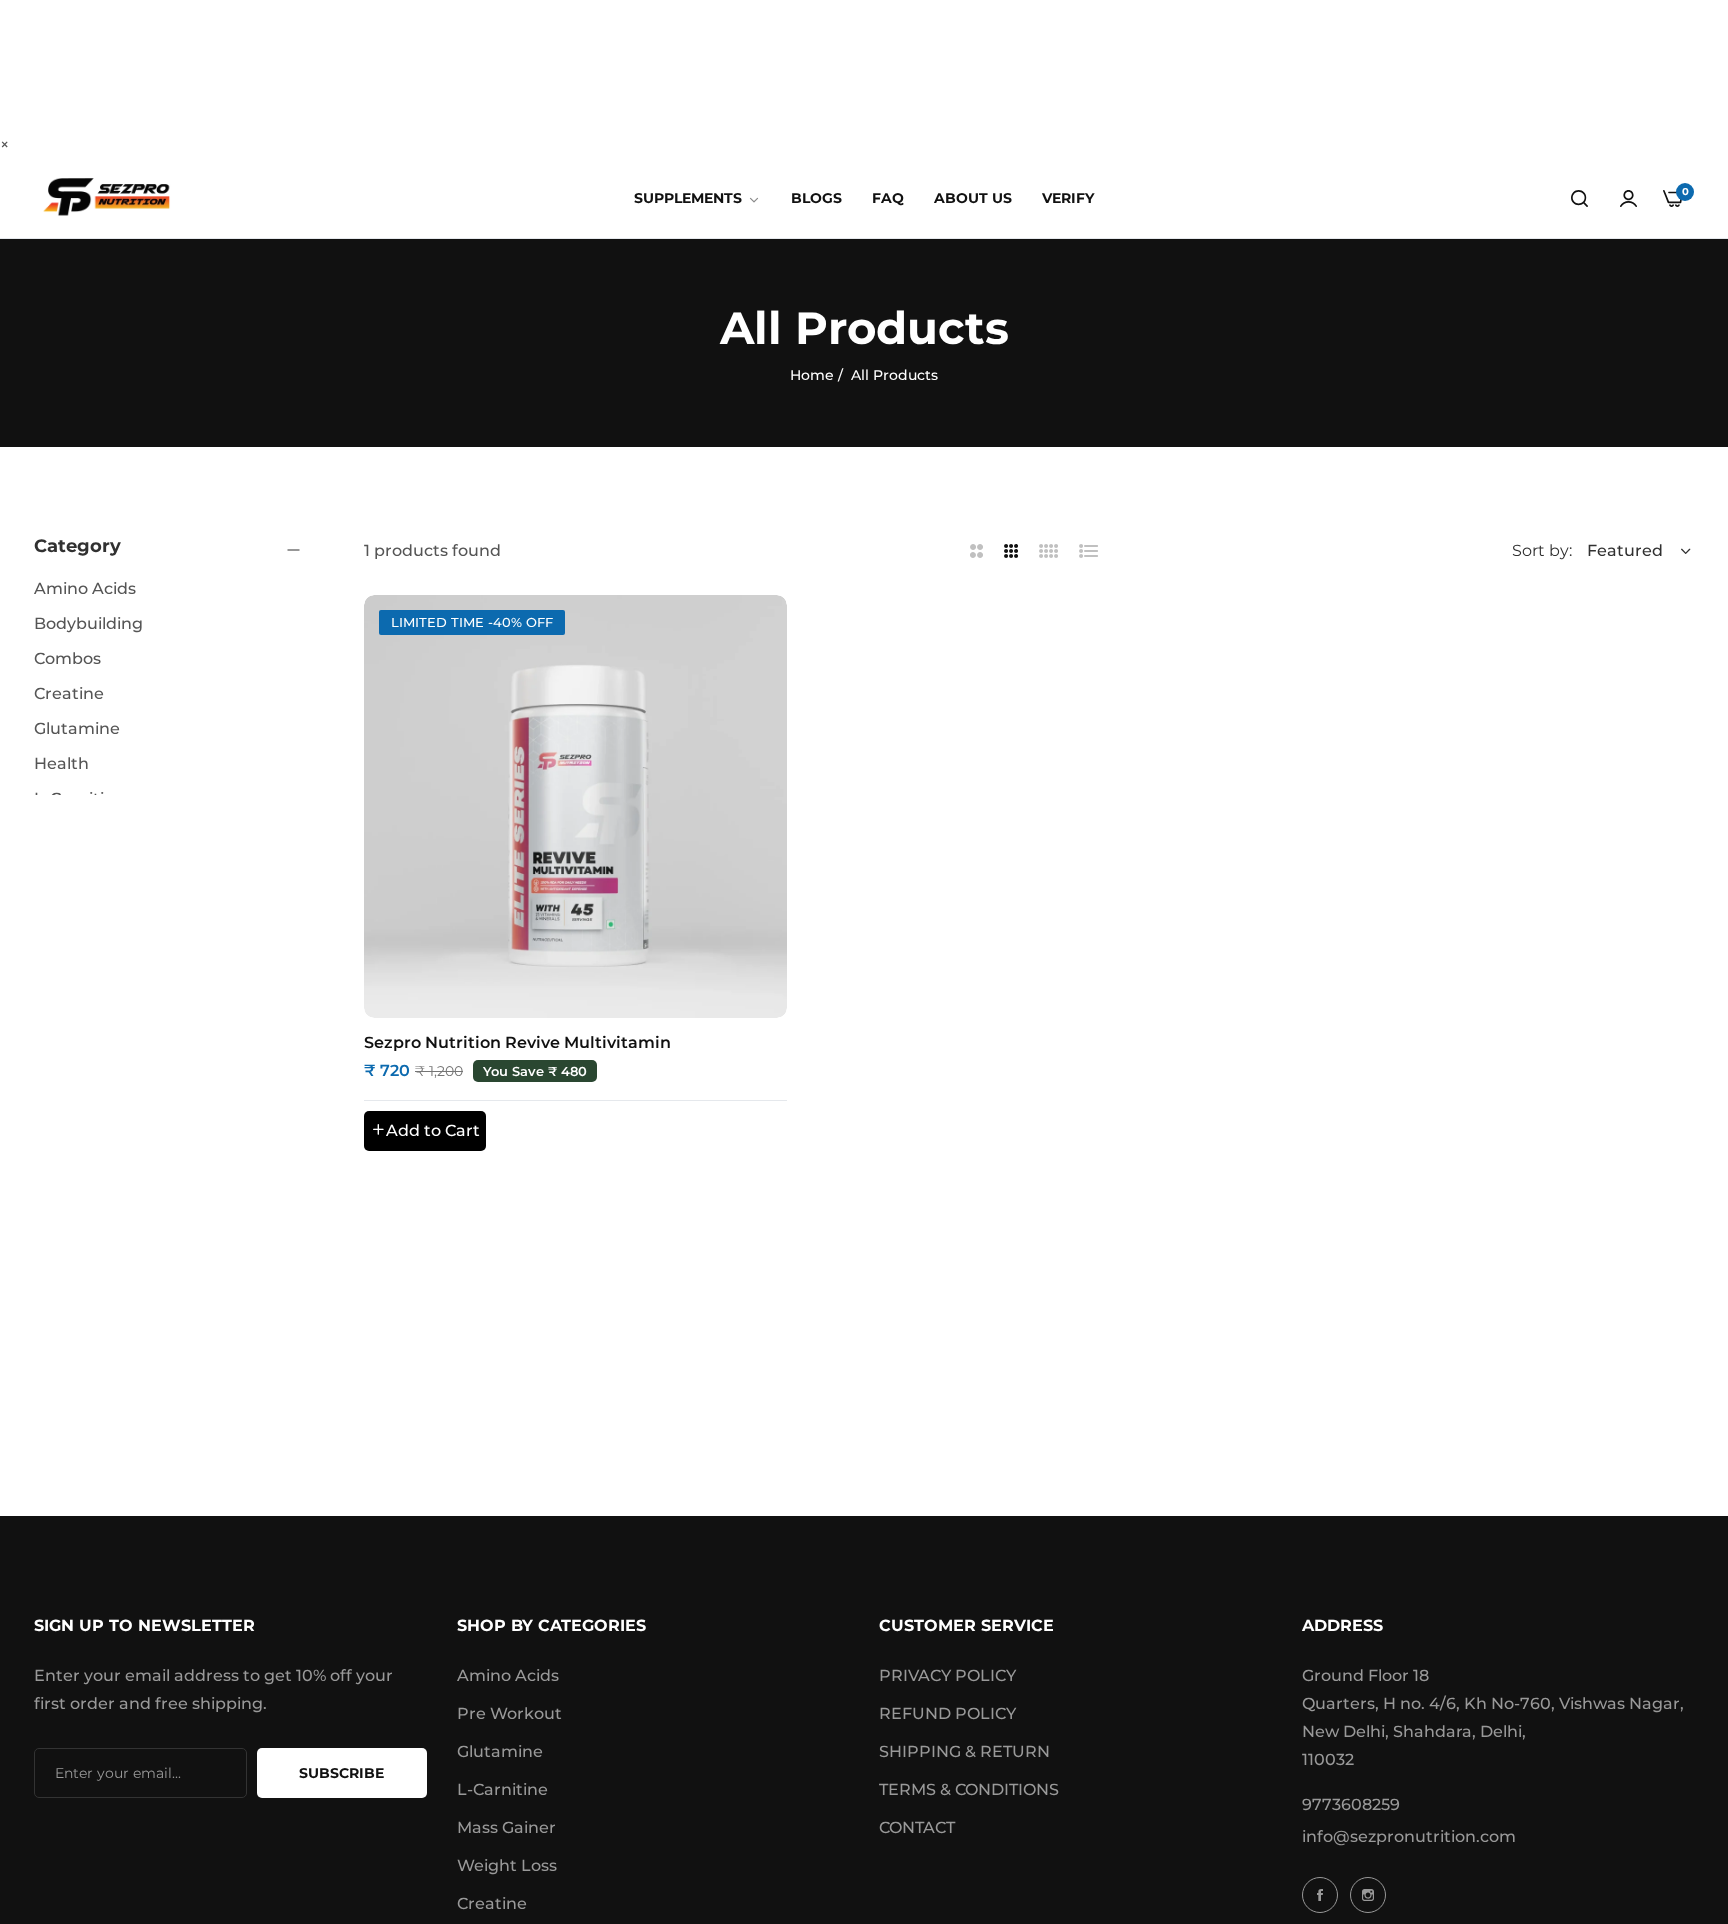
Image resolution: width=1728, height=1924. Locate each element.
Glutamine (500, 1751)
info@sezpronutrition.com (1409, 1836)
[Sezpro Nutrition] (106, 198)
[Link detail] (1323, 1895)
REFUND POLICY (947, 1713)
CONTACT (917, 1827)
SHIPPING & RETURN (964, 1751)
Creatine (492, 1903)
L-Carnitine (502, 1789)
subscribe (341, 1773)
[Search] (1579, 199)
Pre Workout (509, 1713)
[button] (425, 1131)
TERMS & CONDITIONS (969, 1789)
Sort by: (1542, 550)
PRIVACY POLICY (947, 1675)
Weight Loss (507, 1865)
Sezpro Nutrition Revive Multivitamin (517, 1042)
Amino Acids (508, 1675)
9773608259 (1351, 1804)
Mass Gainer (506, 1827)
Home (812, 375)
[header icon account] (1628, 199)
